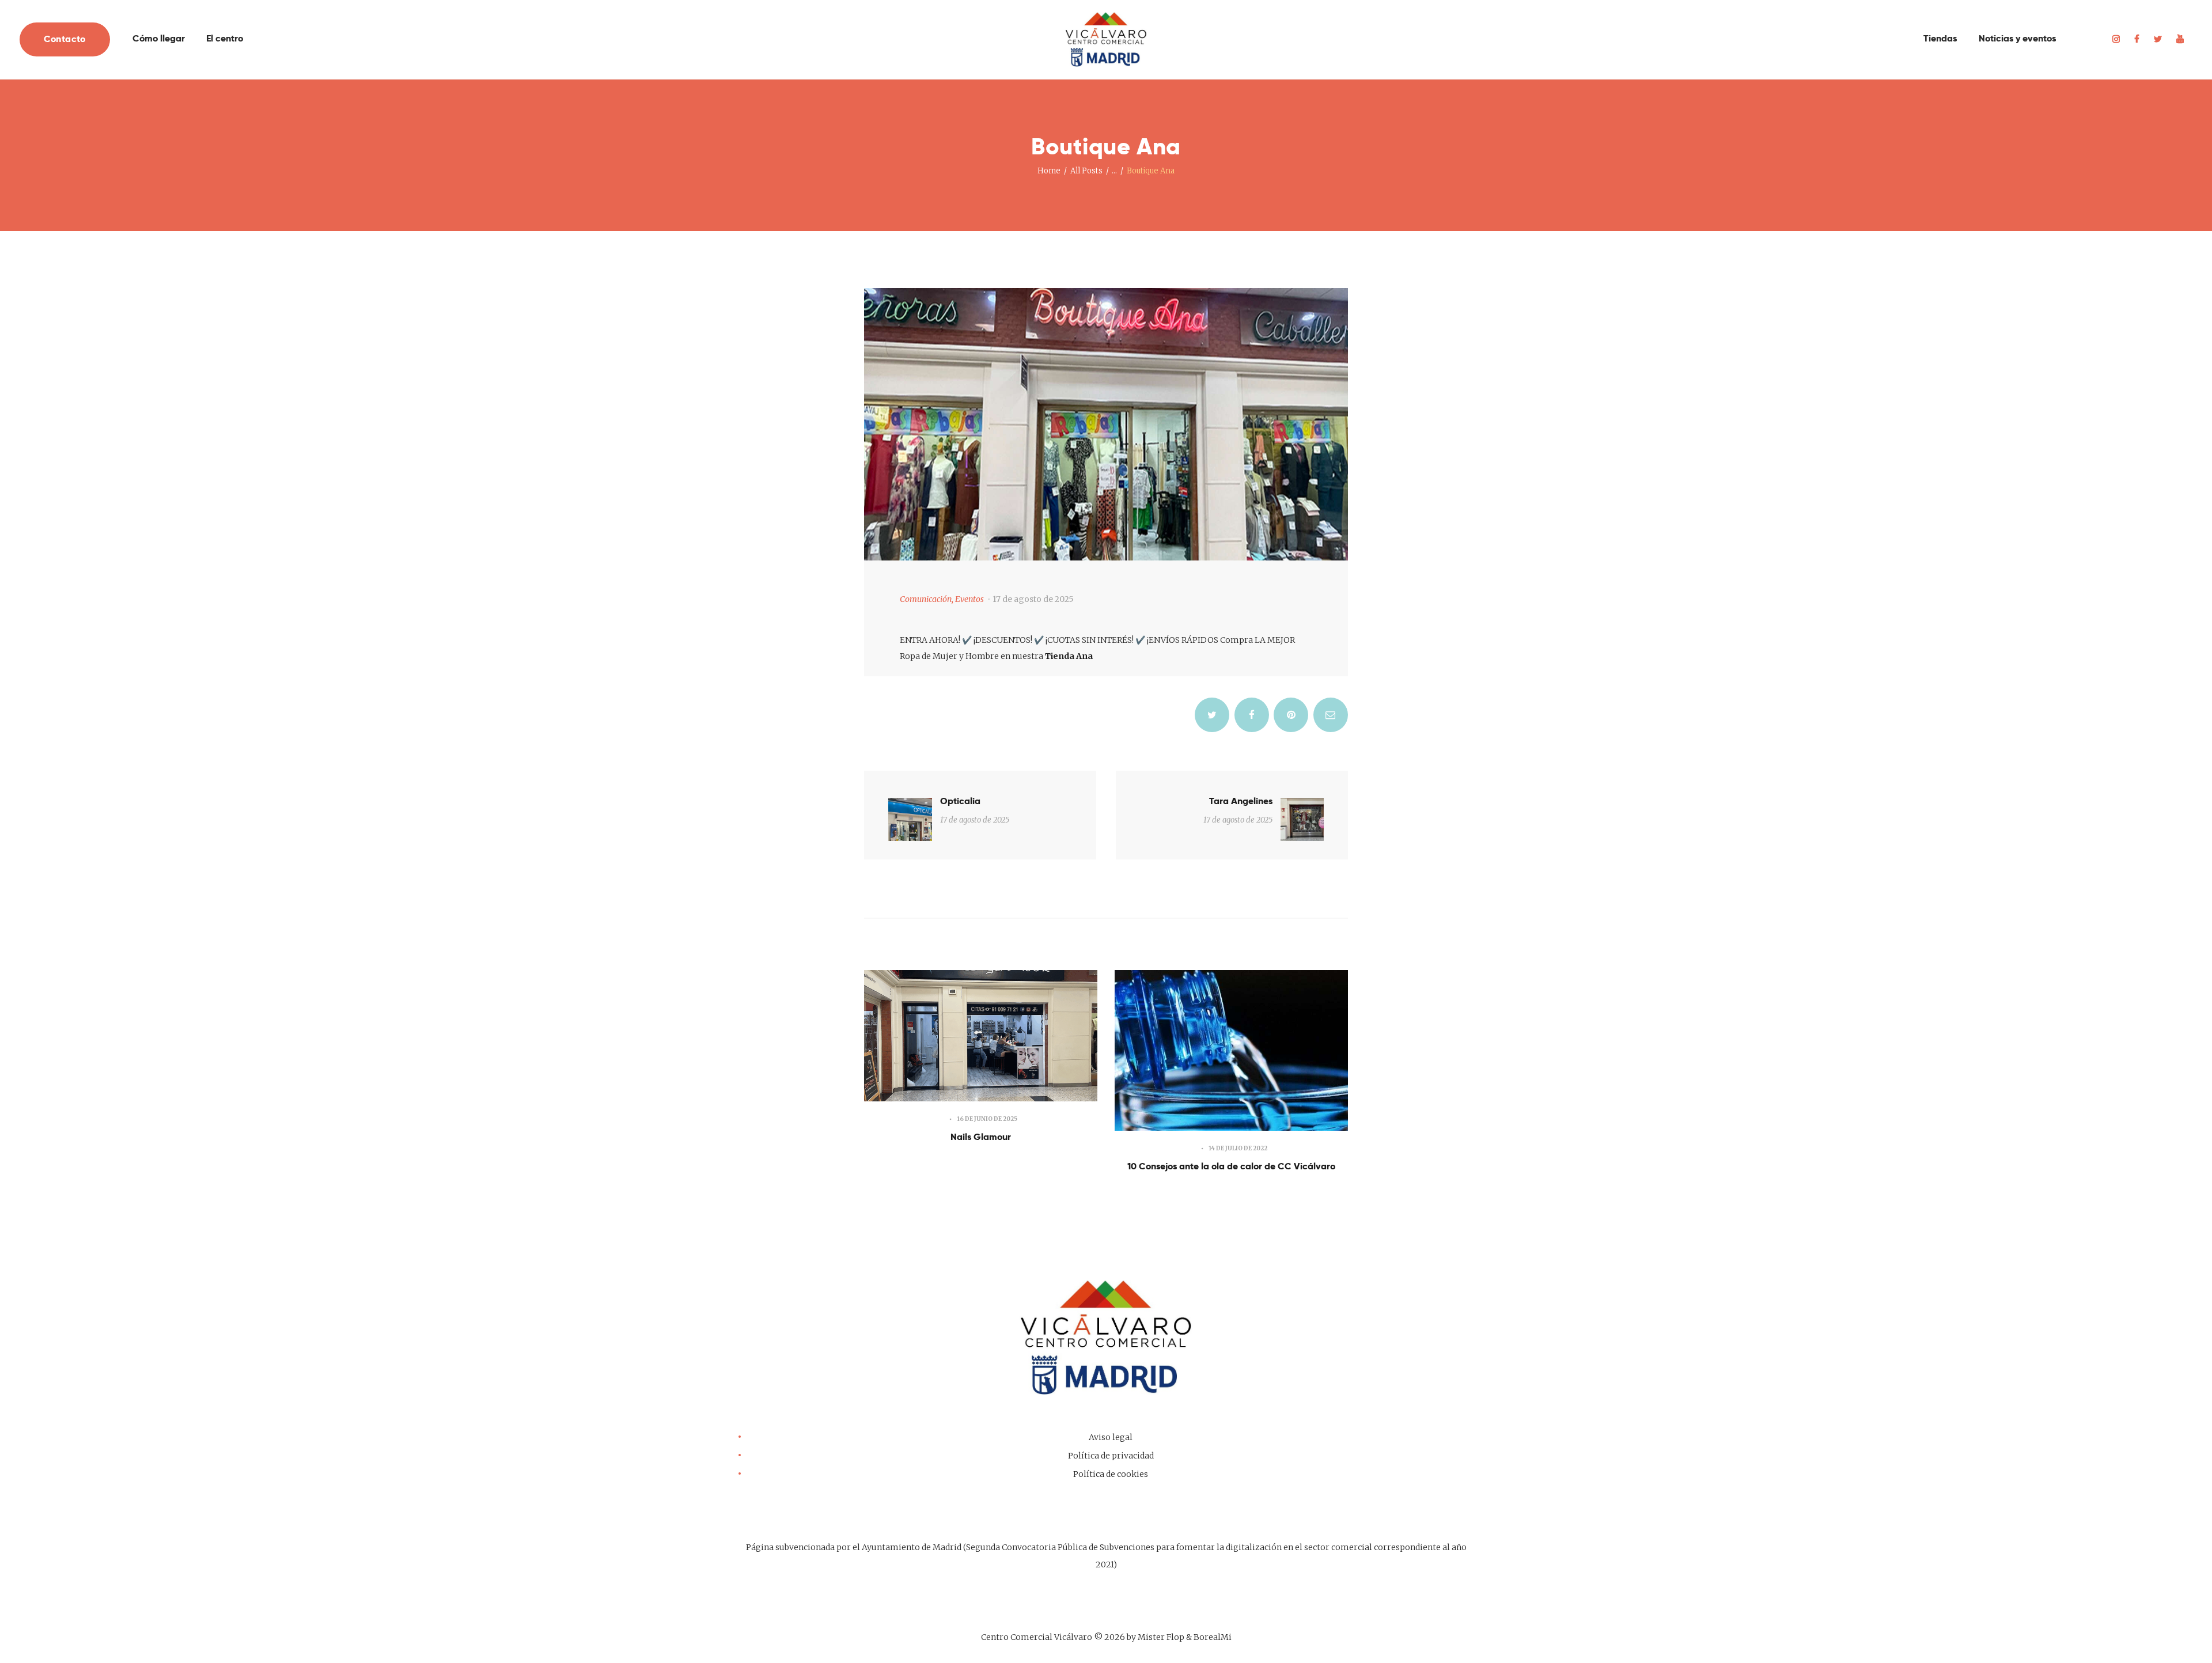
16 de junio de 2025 (987, 1119)
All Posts (1086, 171)
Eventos (969, 599)
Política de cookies (1111, 1474)
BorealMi (1213, 1637)
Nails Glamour (981, 1137)
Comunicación (926, 599)
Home (1049, 171)
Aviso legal (1111, 1437)
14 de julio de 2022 (1238, 1148)
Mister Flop (1161, 1637)
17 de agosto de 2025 (1033, 599)
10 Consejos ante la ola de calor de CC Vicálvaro (1231, 1166)
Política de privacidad (1111, 1456)
